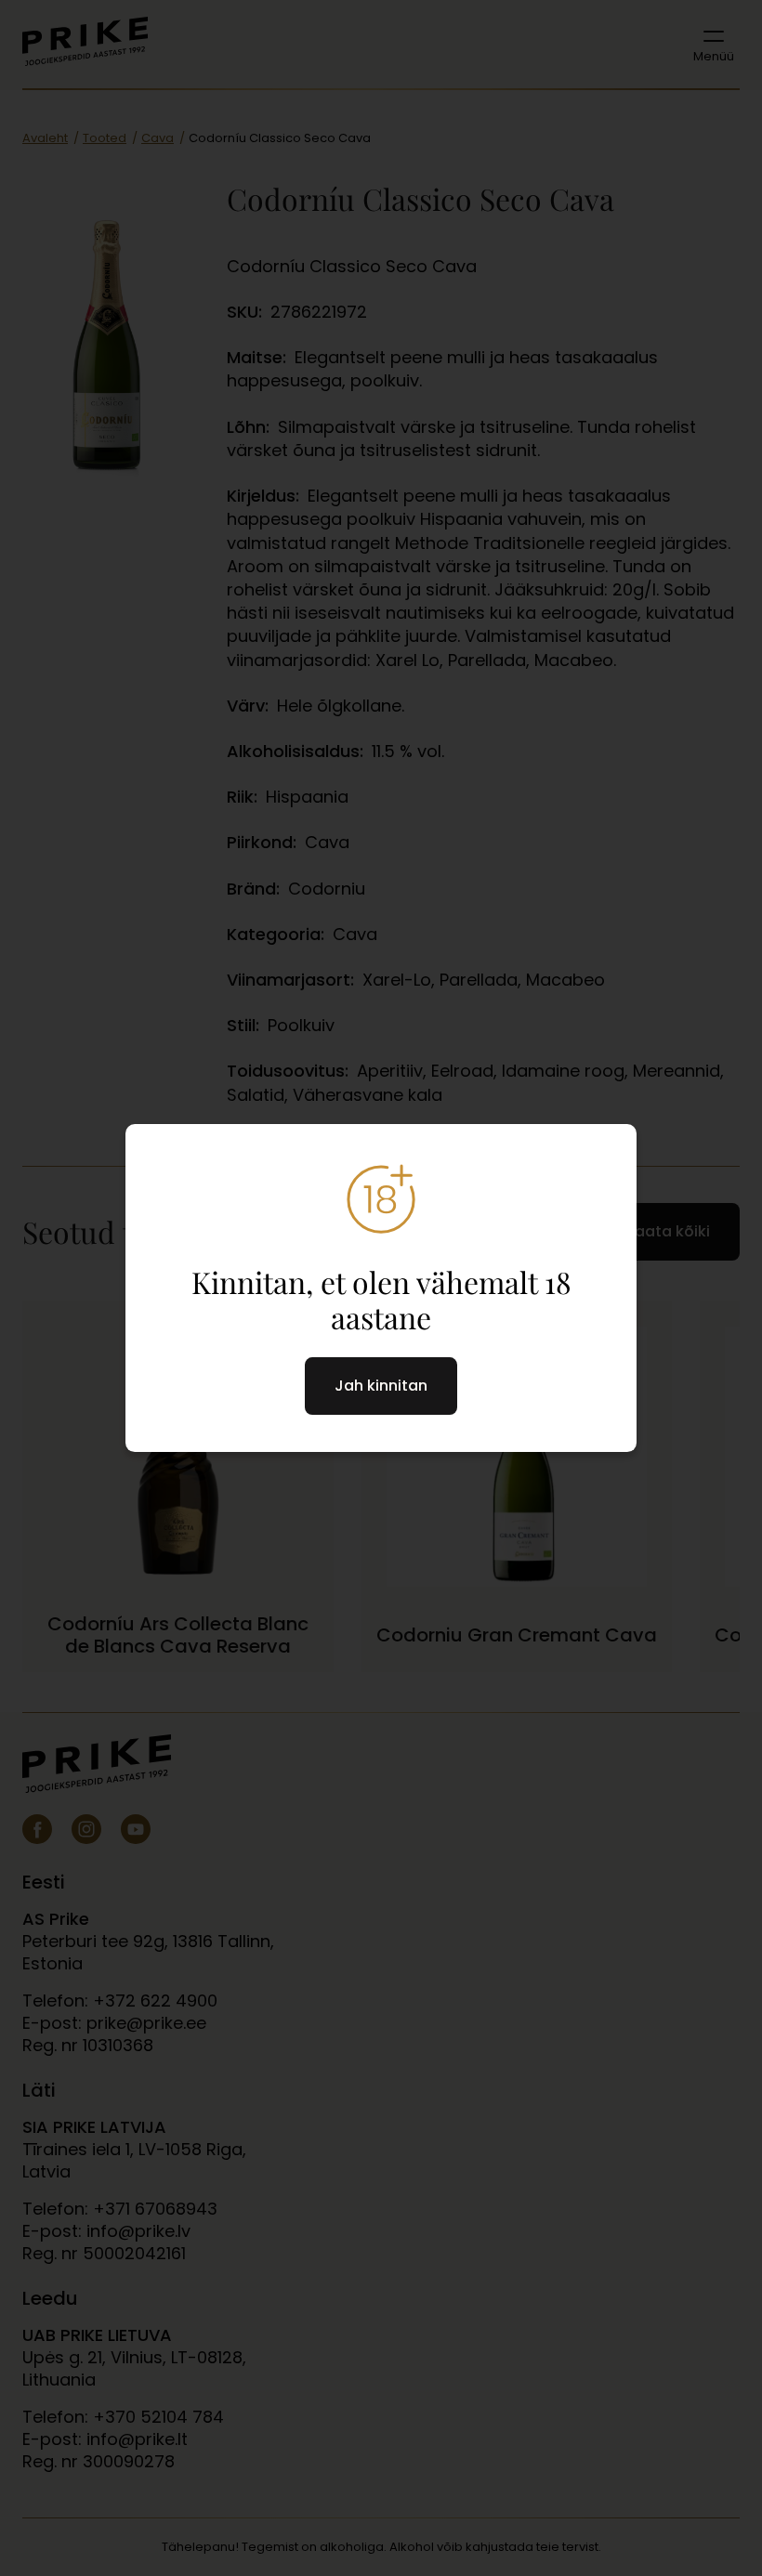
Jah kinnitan (381, 1386)
